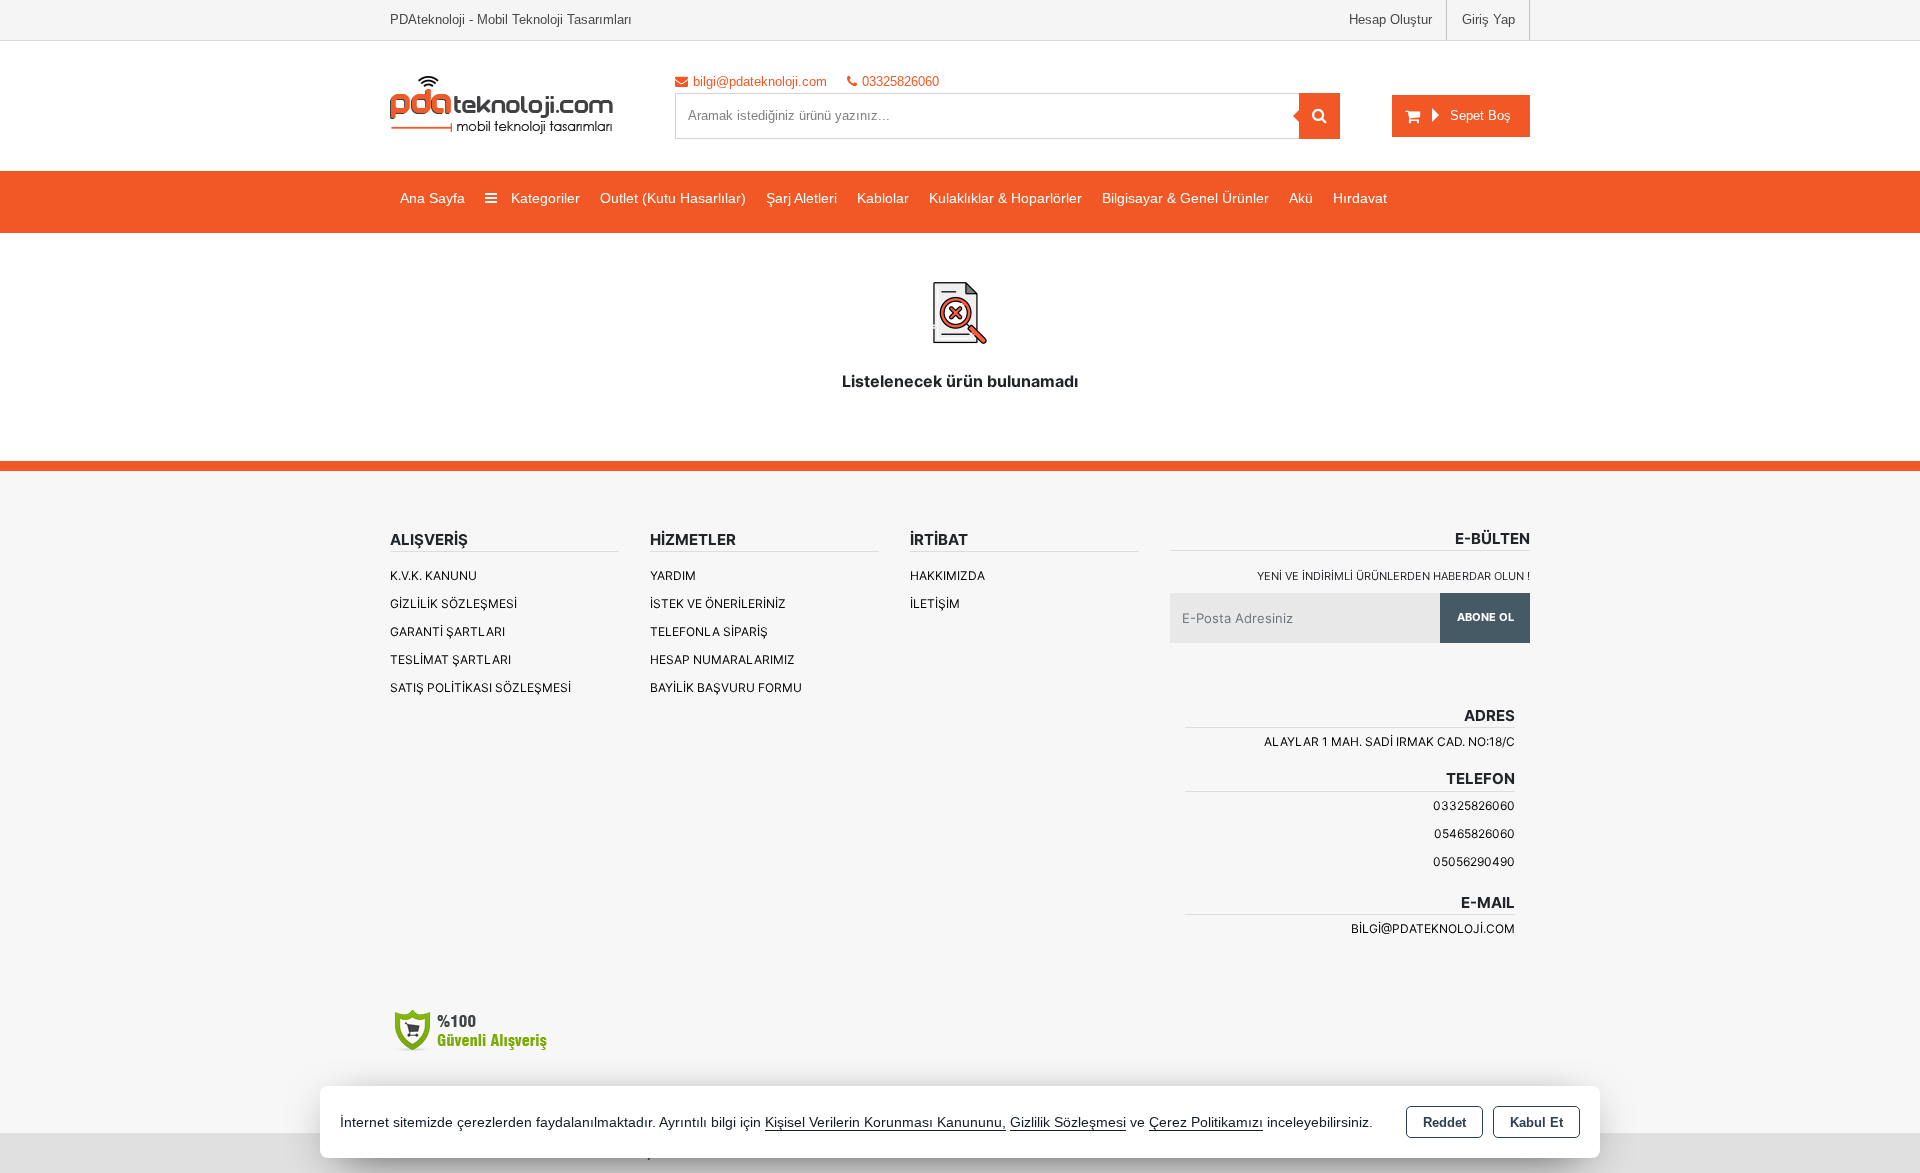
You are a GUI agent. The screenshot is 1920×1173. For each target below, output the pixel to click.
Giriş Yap (1488, 19)
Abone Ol (1485, 617)
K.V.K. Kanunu (433, 575)
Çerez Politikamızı (1206, 1122)
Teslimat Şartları (450, 659)
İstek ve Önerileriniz (718, 603)
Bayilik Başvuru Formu (726, 687)
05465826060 (1474, 833)
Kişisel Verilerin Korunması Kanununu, (885, 1122)
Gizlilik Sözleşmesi (453, 603)
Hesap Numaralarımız (722, 659)
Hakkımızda (947, 575)
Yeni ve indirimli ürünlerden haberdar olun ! (1393, 576)
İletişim (935, 603)
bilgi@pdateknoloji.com (1433, 928)
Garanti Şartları (447, 631)
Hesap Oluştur (1390, 19)
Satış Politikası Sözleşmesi (480, 687)
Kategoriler (543, 198)
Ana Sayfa (432, 198)
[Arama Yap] (1319, 116)
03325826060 (1474, 805)
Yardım (673, 575)
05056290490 (1474, 861)
